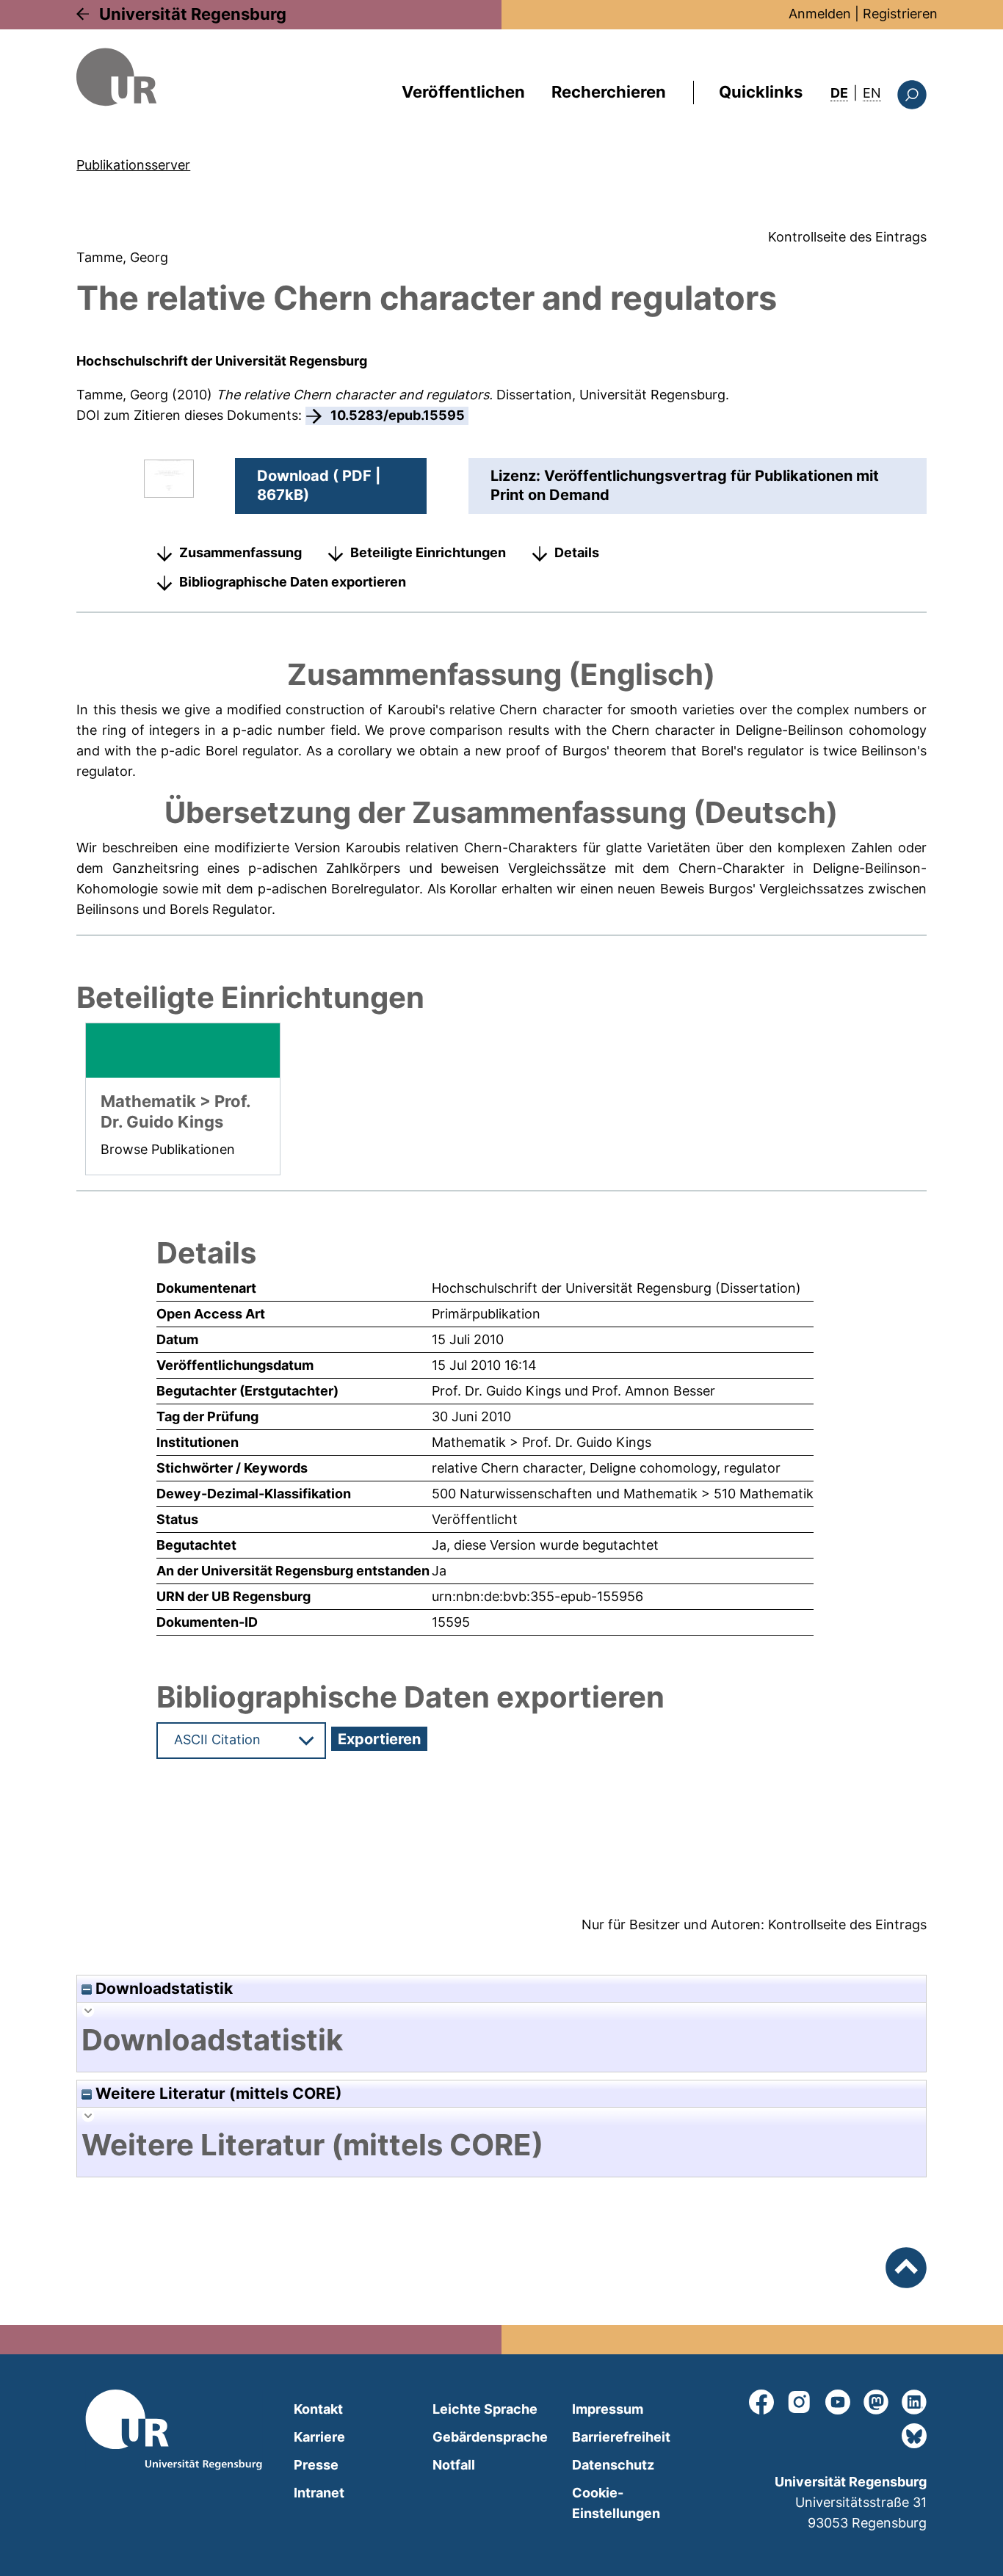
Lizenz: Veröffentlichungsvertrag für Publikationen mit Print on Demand (685, 485)
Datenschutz (613, 2465)
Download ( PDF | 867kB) (319, 485)
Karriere (319, 2437)
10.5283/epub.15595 (398, 415)
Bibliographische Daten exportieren (293, 582)
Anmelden (820, 14)
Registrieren (900, 14)
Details (577, 552)
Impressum (608, 2409)
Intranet (319, 2493)
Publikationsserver (133, 165)
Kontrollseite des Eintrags (847, 237)
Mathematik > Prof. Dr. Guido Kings (542, 1442)
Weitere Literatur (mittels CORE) (217, 2093)
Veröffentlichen (463, 92)
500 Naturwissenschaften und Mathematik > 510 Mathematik (623, 1494)
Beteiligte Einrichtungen (428, 552)
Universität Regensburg (193, 14)
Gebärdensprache (490, 2437)
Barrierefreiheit (621, 2437)
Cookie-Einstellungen (616, 2503)
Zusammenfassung (240, 552)
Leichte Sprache (485, 2409)
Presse (316, 2465)
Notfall (454, 2465)
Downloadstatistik (162, 1988)
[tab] (501, 2040)
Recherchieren (609, 92)
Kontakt (318, 2409)
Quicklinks (761, 92)
